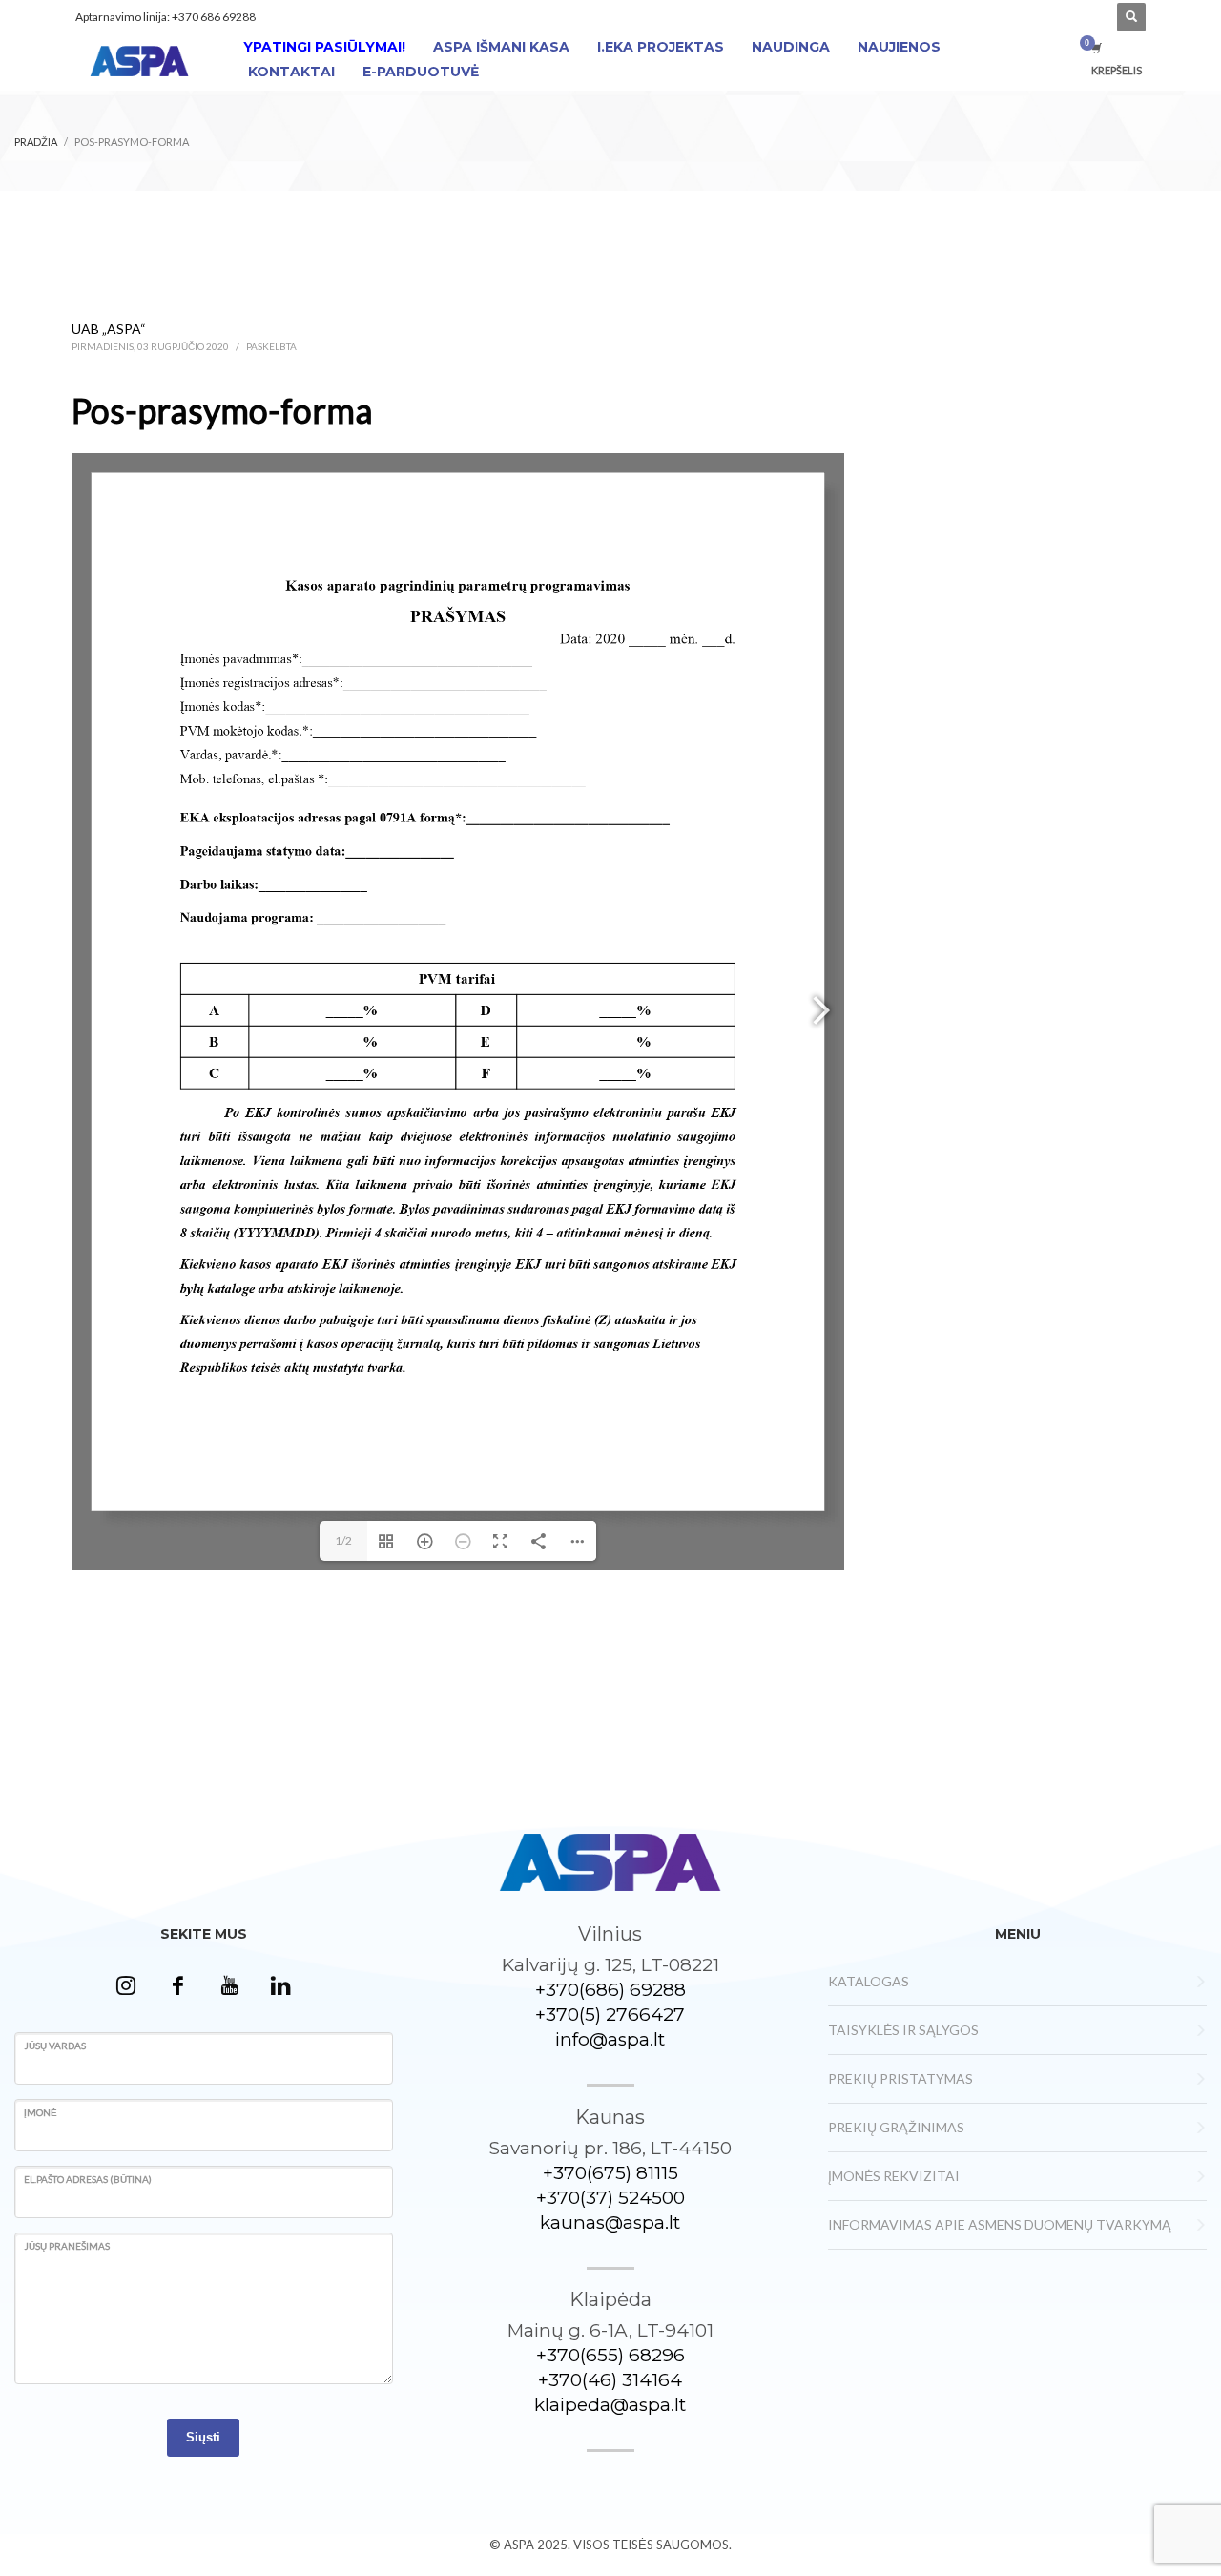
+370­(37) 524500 (610, 2198)
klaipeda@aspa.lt (610, 2405)
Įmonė (41, 2112)
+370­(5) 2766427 (610, 2015)
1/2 (343, 1540)
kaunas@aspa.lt (610, 2223)
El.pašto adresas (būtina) (88, 2179)
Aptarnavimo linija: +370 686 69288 (166, 17)
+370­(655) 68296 (610, 2355)
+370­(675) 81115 (610, 2173)
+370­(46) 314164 (610, 2380)
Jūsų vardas (55, 2046)
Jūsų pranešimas (67, 2246)
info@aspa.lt (610, 2039)
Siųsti (203, 2437)
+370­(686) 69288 (610, 1990)
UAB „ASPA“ (109, 329)
